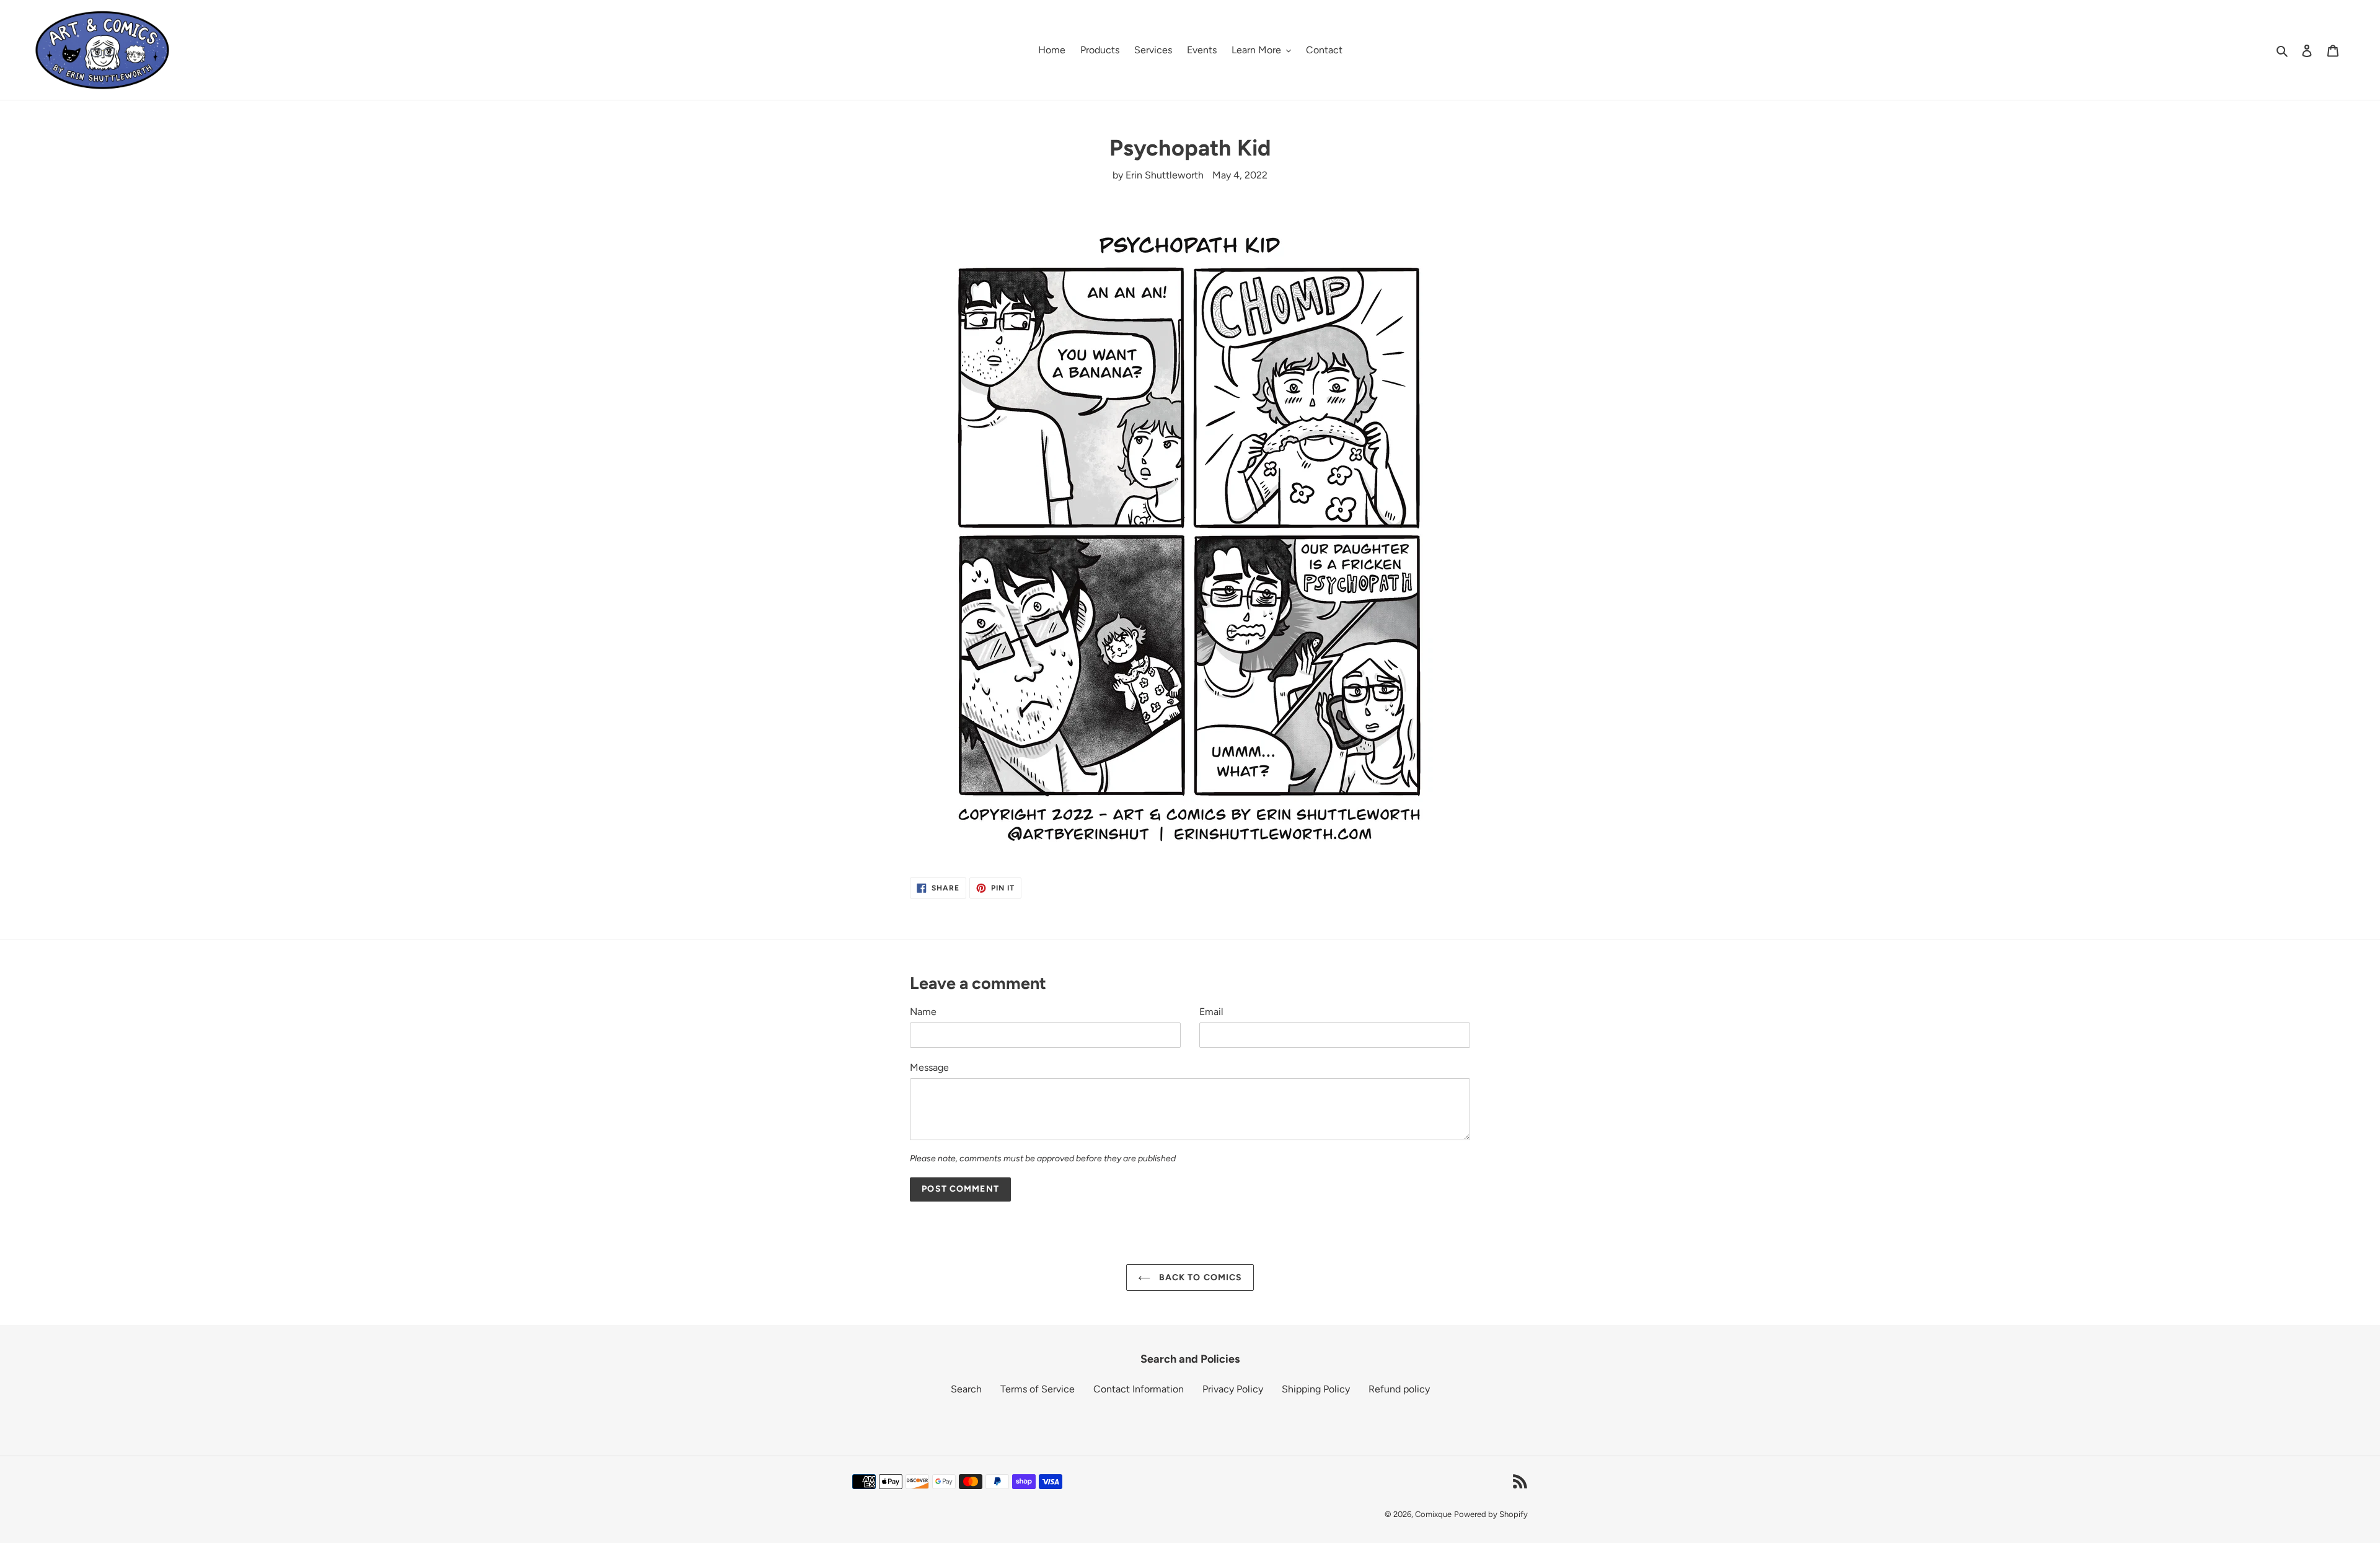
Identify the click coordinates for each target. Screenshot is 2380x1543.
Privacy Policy (1233, 1389)
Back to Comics (1200, 1277)
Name (923, 1012)
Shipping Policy (1316, 1389)
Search (966, 1389)
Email (1211, 1012)
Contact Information (1139, 1389)
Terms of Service (1038, 1389)
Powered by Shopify (1491, 1514)
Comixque (1433, 1514)
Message (929, 1067)
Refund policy (1399, 1389)
